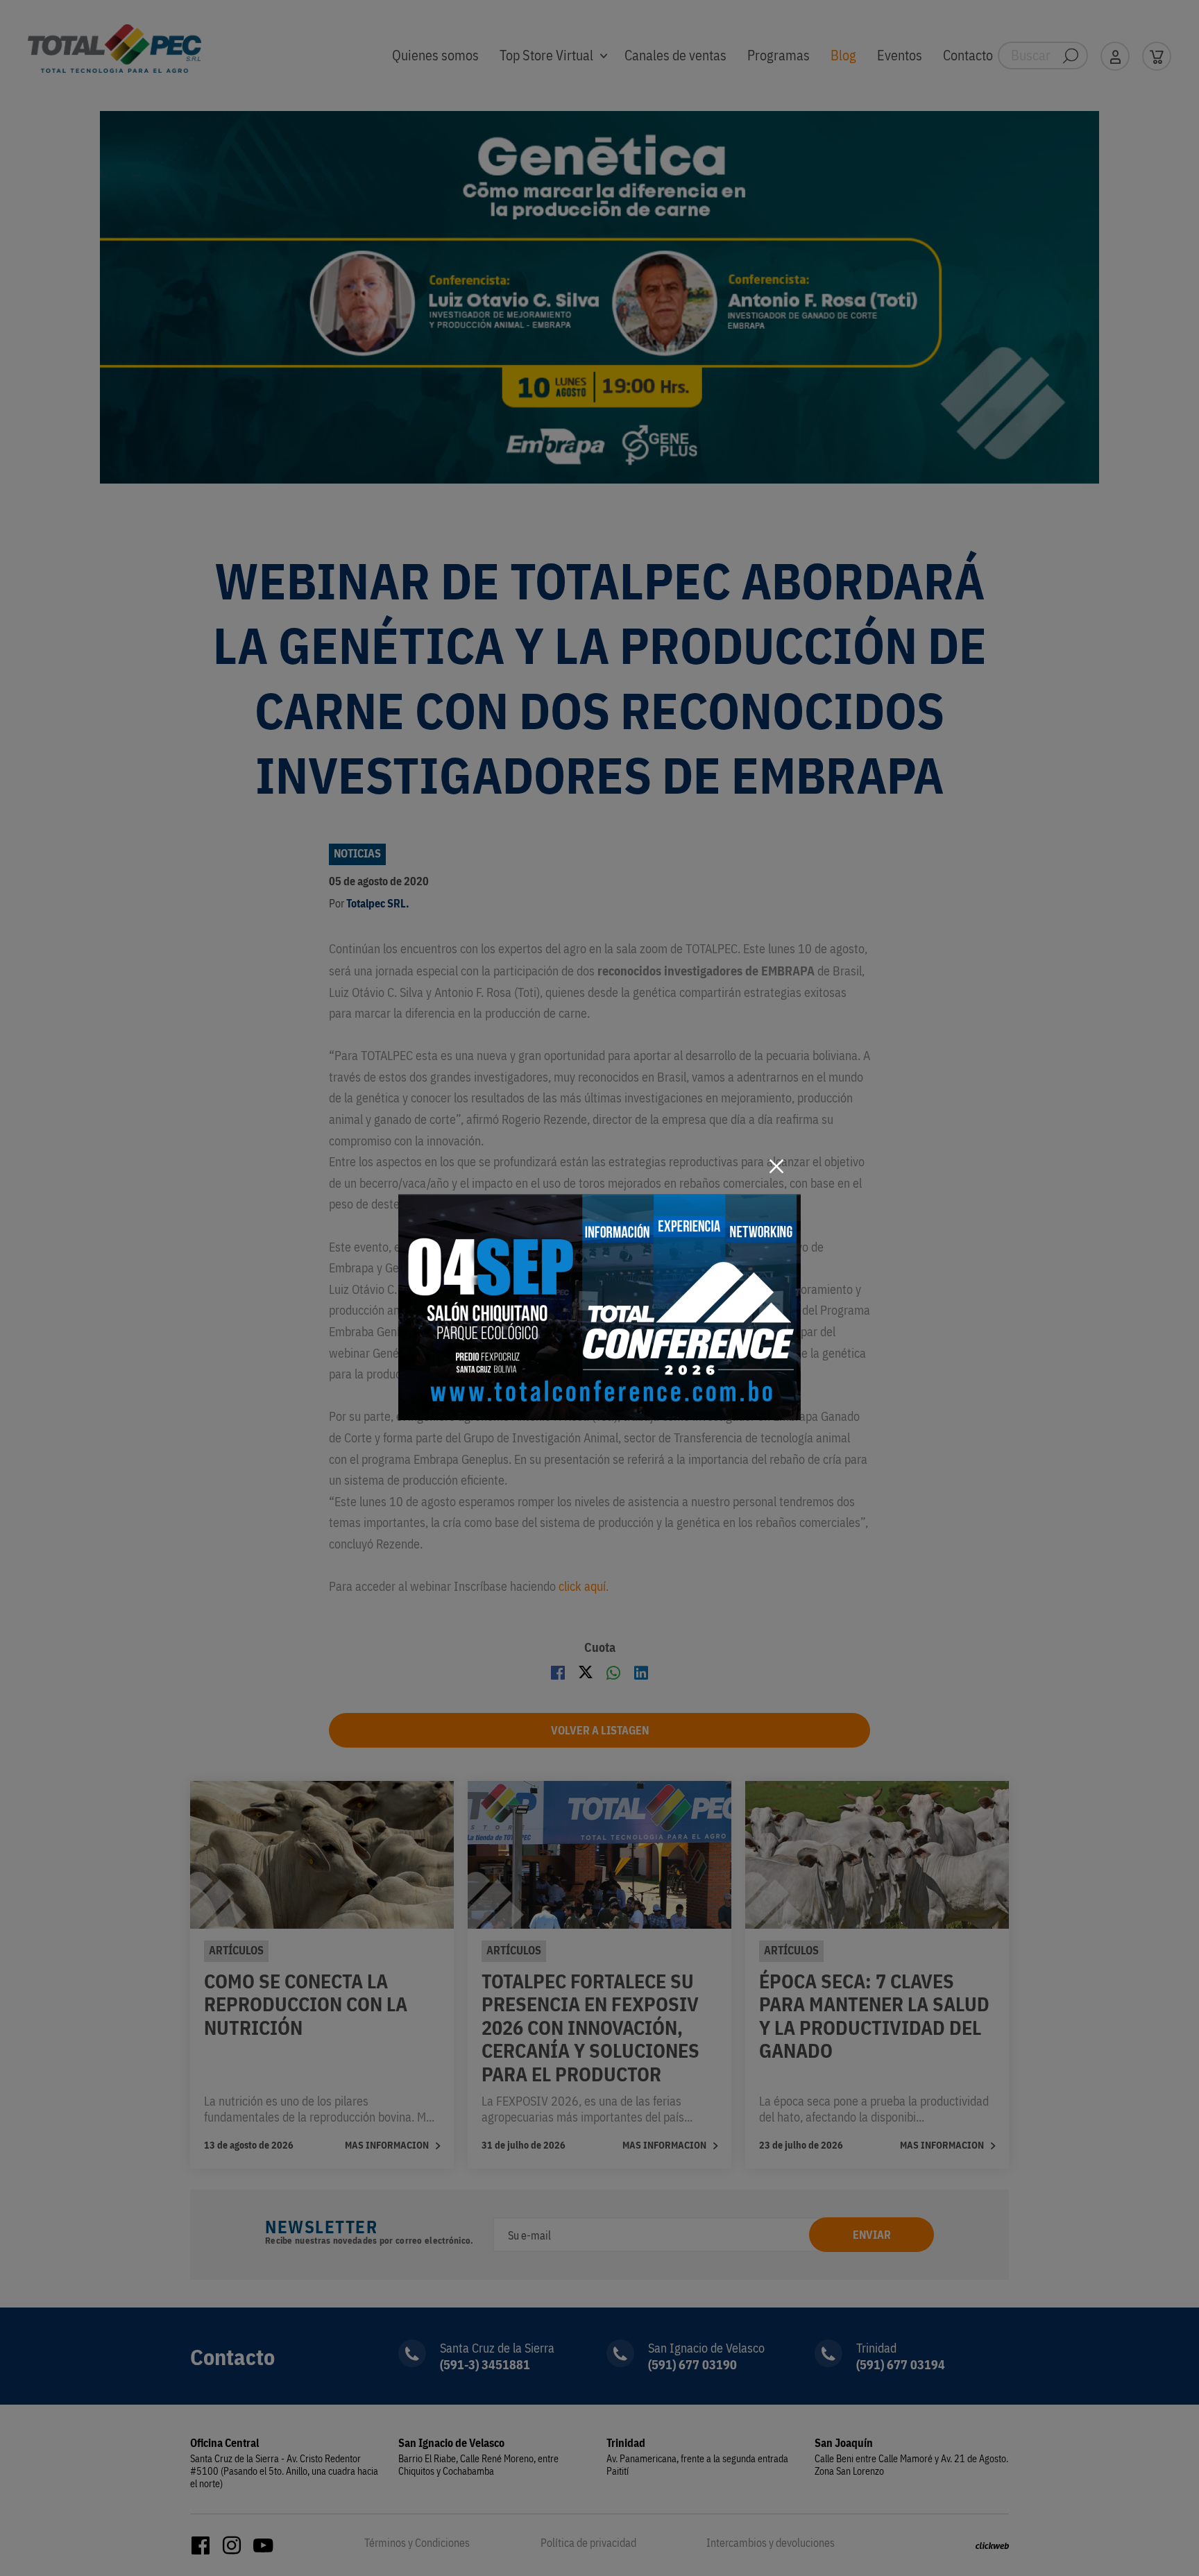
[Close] (776, 1166)
